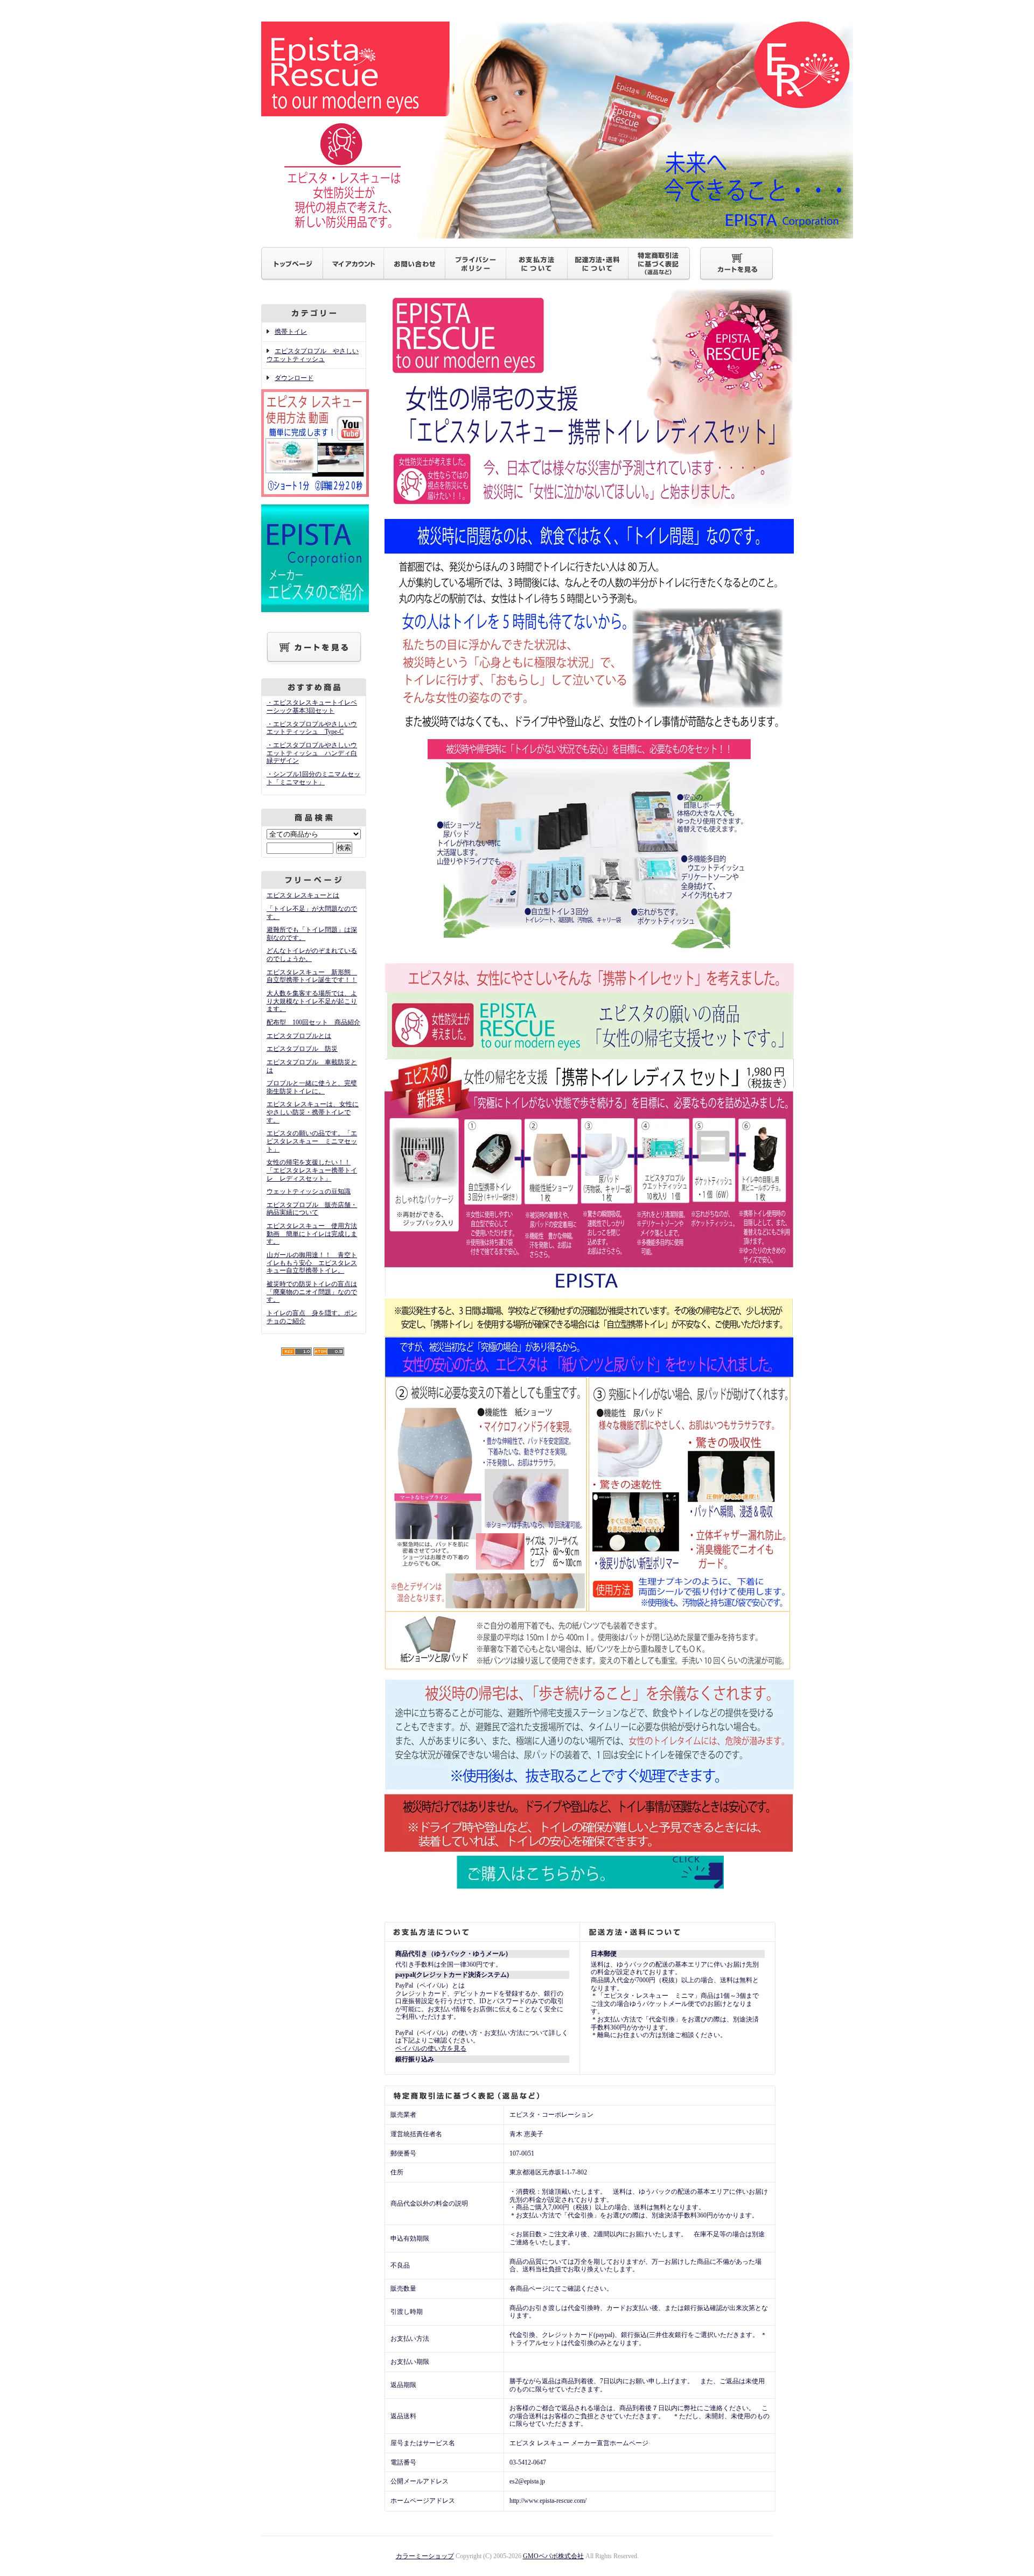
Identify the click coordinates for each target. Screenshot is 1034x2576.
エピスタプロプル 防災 (302, 1049)
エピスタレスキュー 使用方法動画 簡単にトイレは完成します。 (312, 1234)
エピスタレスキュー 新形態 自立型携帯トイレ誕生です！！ (312, 976)
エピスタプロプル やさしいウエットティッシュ (313, 355)
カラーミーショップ (425, 2556)
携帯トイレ (291, 332)
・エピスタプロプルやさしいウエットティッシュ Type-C (312, 728)
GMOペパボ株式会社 (553, 2556)
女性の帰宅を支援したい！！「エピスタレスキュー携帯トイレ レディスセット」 (312, 1170)
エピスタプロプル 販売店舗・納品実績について (312, 1209)
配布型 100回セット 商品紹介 (313, 1022)
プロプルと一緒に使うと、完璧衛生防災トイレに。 (312, 1087)
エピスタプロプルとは (299, 1036)
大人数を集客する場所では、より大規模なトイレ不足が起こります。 (312, 1001)
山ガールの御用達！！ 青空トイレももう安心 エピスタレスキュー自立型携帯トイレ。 (312, 1263)
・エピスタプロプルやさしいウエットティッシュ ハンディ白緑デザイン (312, 753)
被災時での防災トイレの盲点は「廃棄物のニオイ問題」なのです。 (312, 1292)
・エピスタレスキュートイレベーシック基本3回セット (312, 707)
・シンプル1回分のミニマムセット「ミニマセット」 (313, 778)
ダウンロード (294, 378)
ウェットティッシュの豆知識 (309, 1191)
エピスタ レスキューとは (303, 895)
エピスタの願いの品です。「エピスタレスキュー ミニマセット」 (312, 1141)
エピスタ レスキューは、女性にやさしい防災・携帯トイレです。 (313, 1112)
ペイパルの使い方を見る (431, 2048)
